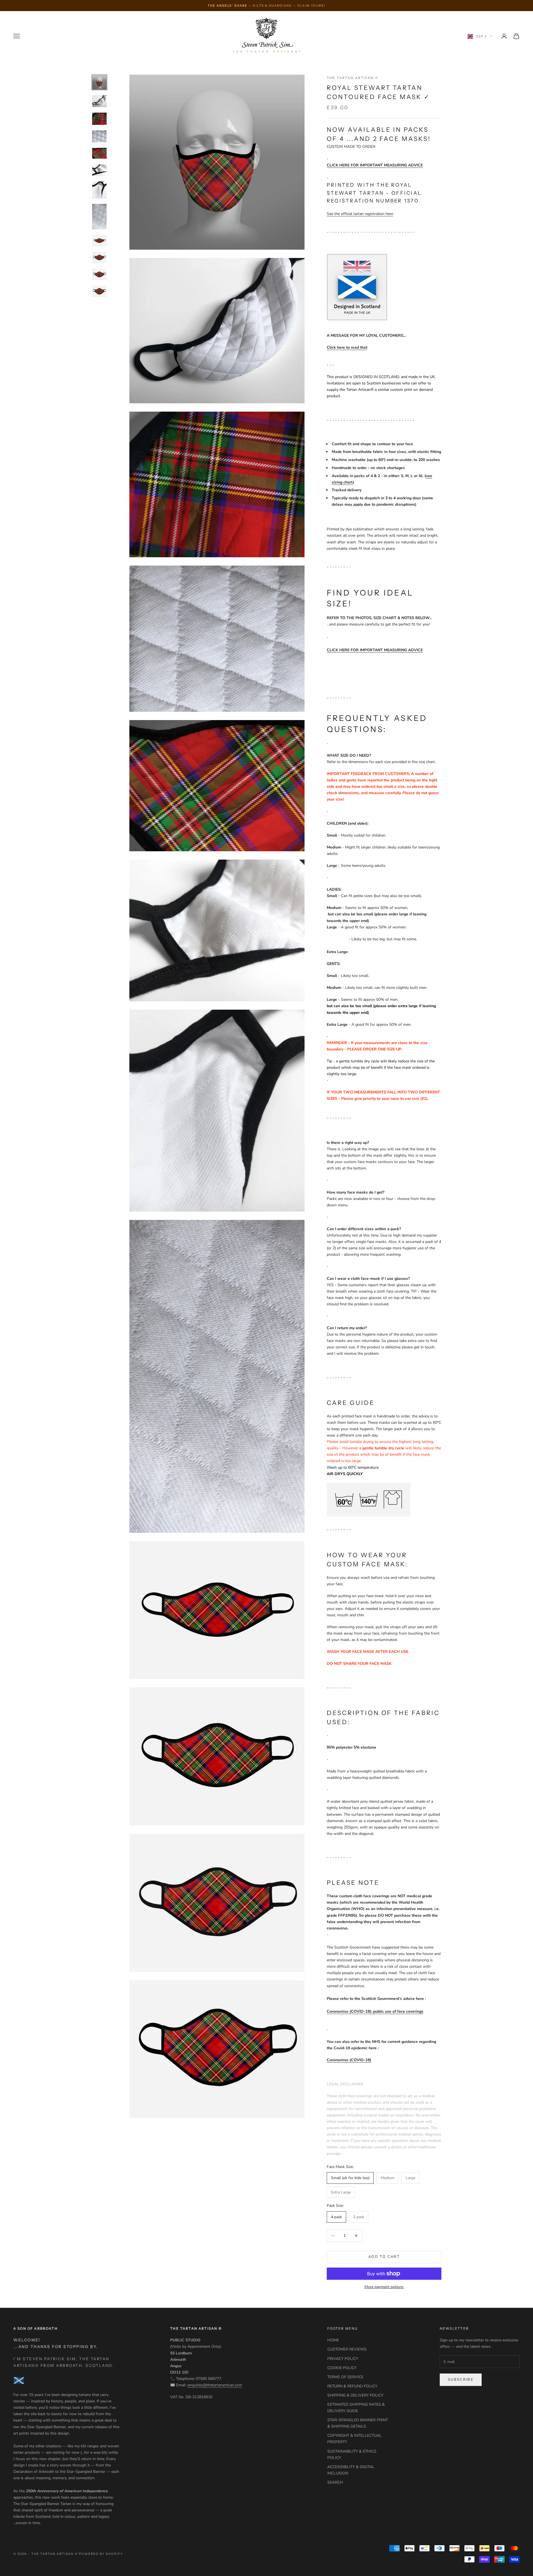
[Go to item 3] (99, 119)
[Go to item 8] (99, 217)
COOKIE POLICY (342, 2368)
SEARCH (335, 2482)
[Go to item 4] (99, 136)
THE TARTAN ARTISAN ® (353, 78)
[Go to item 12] (99, 291)
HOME (333, 2340)
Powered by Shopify (101, 2554)
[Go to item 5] (99, 153)
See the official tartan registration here (360, 214)
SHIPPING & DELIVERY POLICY (355, 2395)
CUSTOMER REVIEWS (347, 2349)
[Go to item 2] (99, 101)
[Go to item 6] (99, 170)
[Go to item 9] (99, 241)
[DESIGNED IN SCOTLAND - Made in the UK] (357, 287)
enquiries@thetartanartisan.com (215, 2385)
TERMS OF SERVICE (345, 2377)
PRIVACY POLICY (343, 2359)
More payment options (384, 2287)
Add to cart (384, 2257)
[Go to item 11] (99, 274)
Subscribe (461, 2380)
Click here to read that (347, 347)
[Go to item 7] (99, 190)
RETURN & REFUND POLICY (352, 2386)
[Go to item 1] (99, 82)
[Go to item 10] (99, 258)
